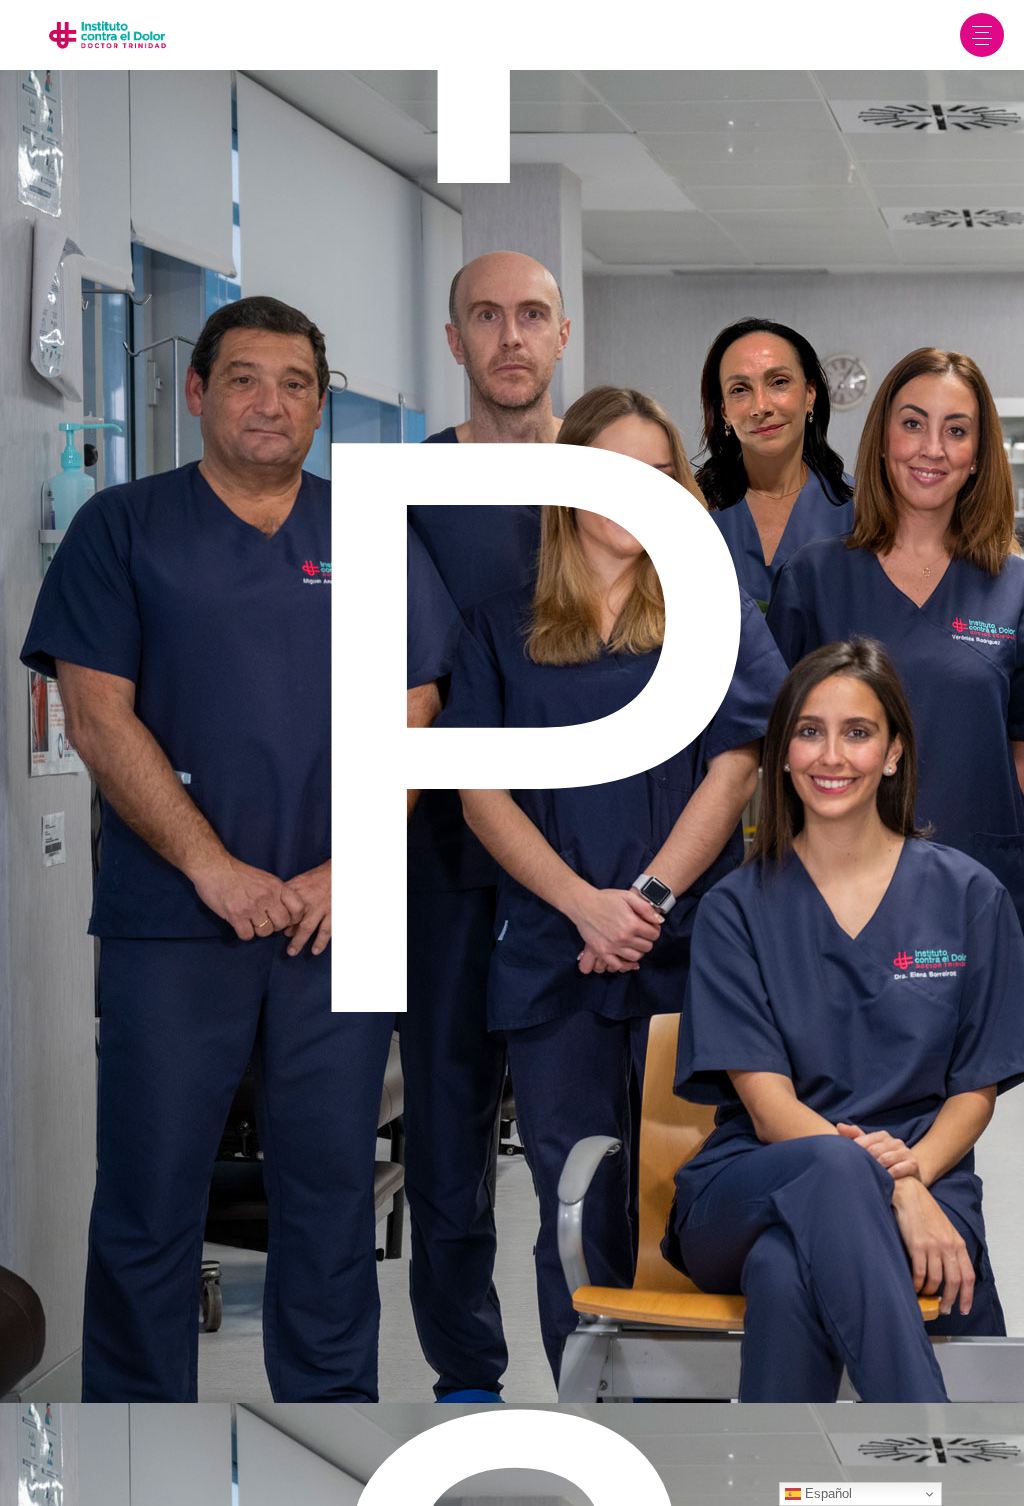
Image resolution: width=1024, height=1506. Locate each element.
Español (826, 1493)
